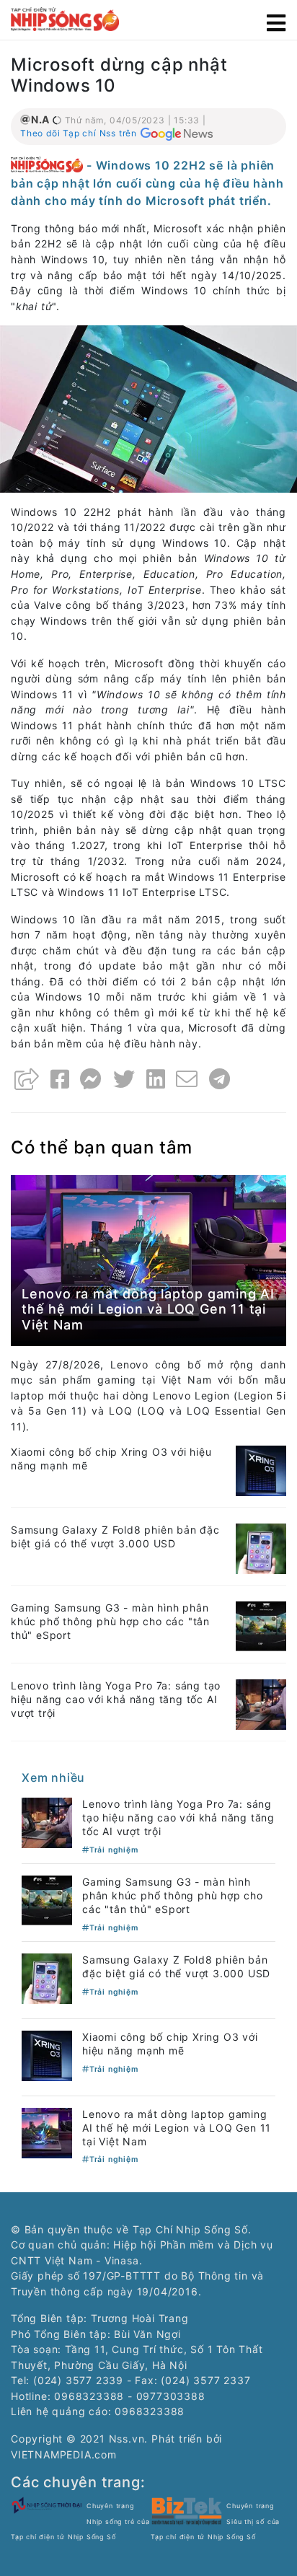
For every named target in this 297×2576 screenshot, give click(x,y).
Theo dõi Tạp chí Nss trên (79, 133)
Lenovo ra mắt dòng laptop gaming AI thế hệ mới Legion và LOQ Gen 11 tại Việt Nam (148, 1309)
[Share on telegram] (220, 1079)
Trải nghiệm (114, 1850)
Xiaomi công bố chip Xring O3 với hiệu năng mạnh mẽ (170, 2044)
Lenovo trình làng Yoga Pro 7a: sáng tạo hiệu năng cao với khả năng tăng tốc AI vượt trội (116, 1699)
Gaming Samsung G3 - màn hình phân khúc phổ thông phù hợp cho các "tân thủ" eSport (110, 1621)
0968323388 (150, 2411)
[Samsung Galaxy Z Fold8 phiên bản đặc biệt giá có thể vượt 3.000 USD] (261, 1548)
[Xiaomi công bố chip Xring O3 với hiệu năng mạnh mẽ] (261, 1470)
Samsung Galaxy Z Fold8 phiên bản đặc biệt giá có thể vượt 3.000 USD (115, 1537)
